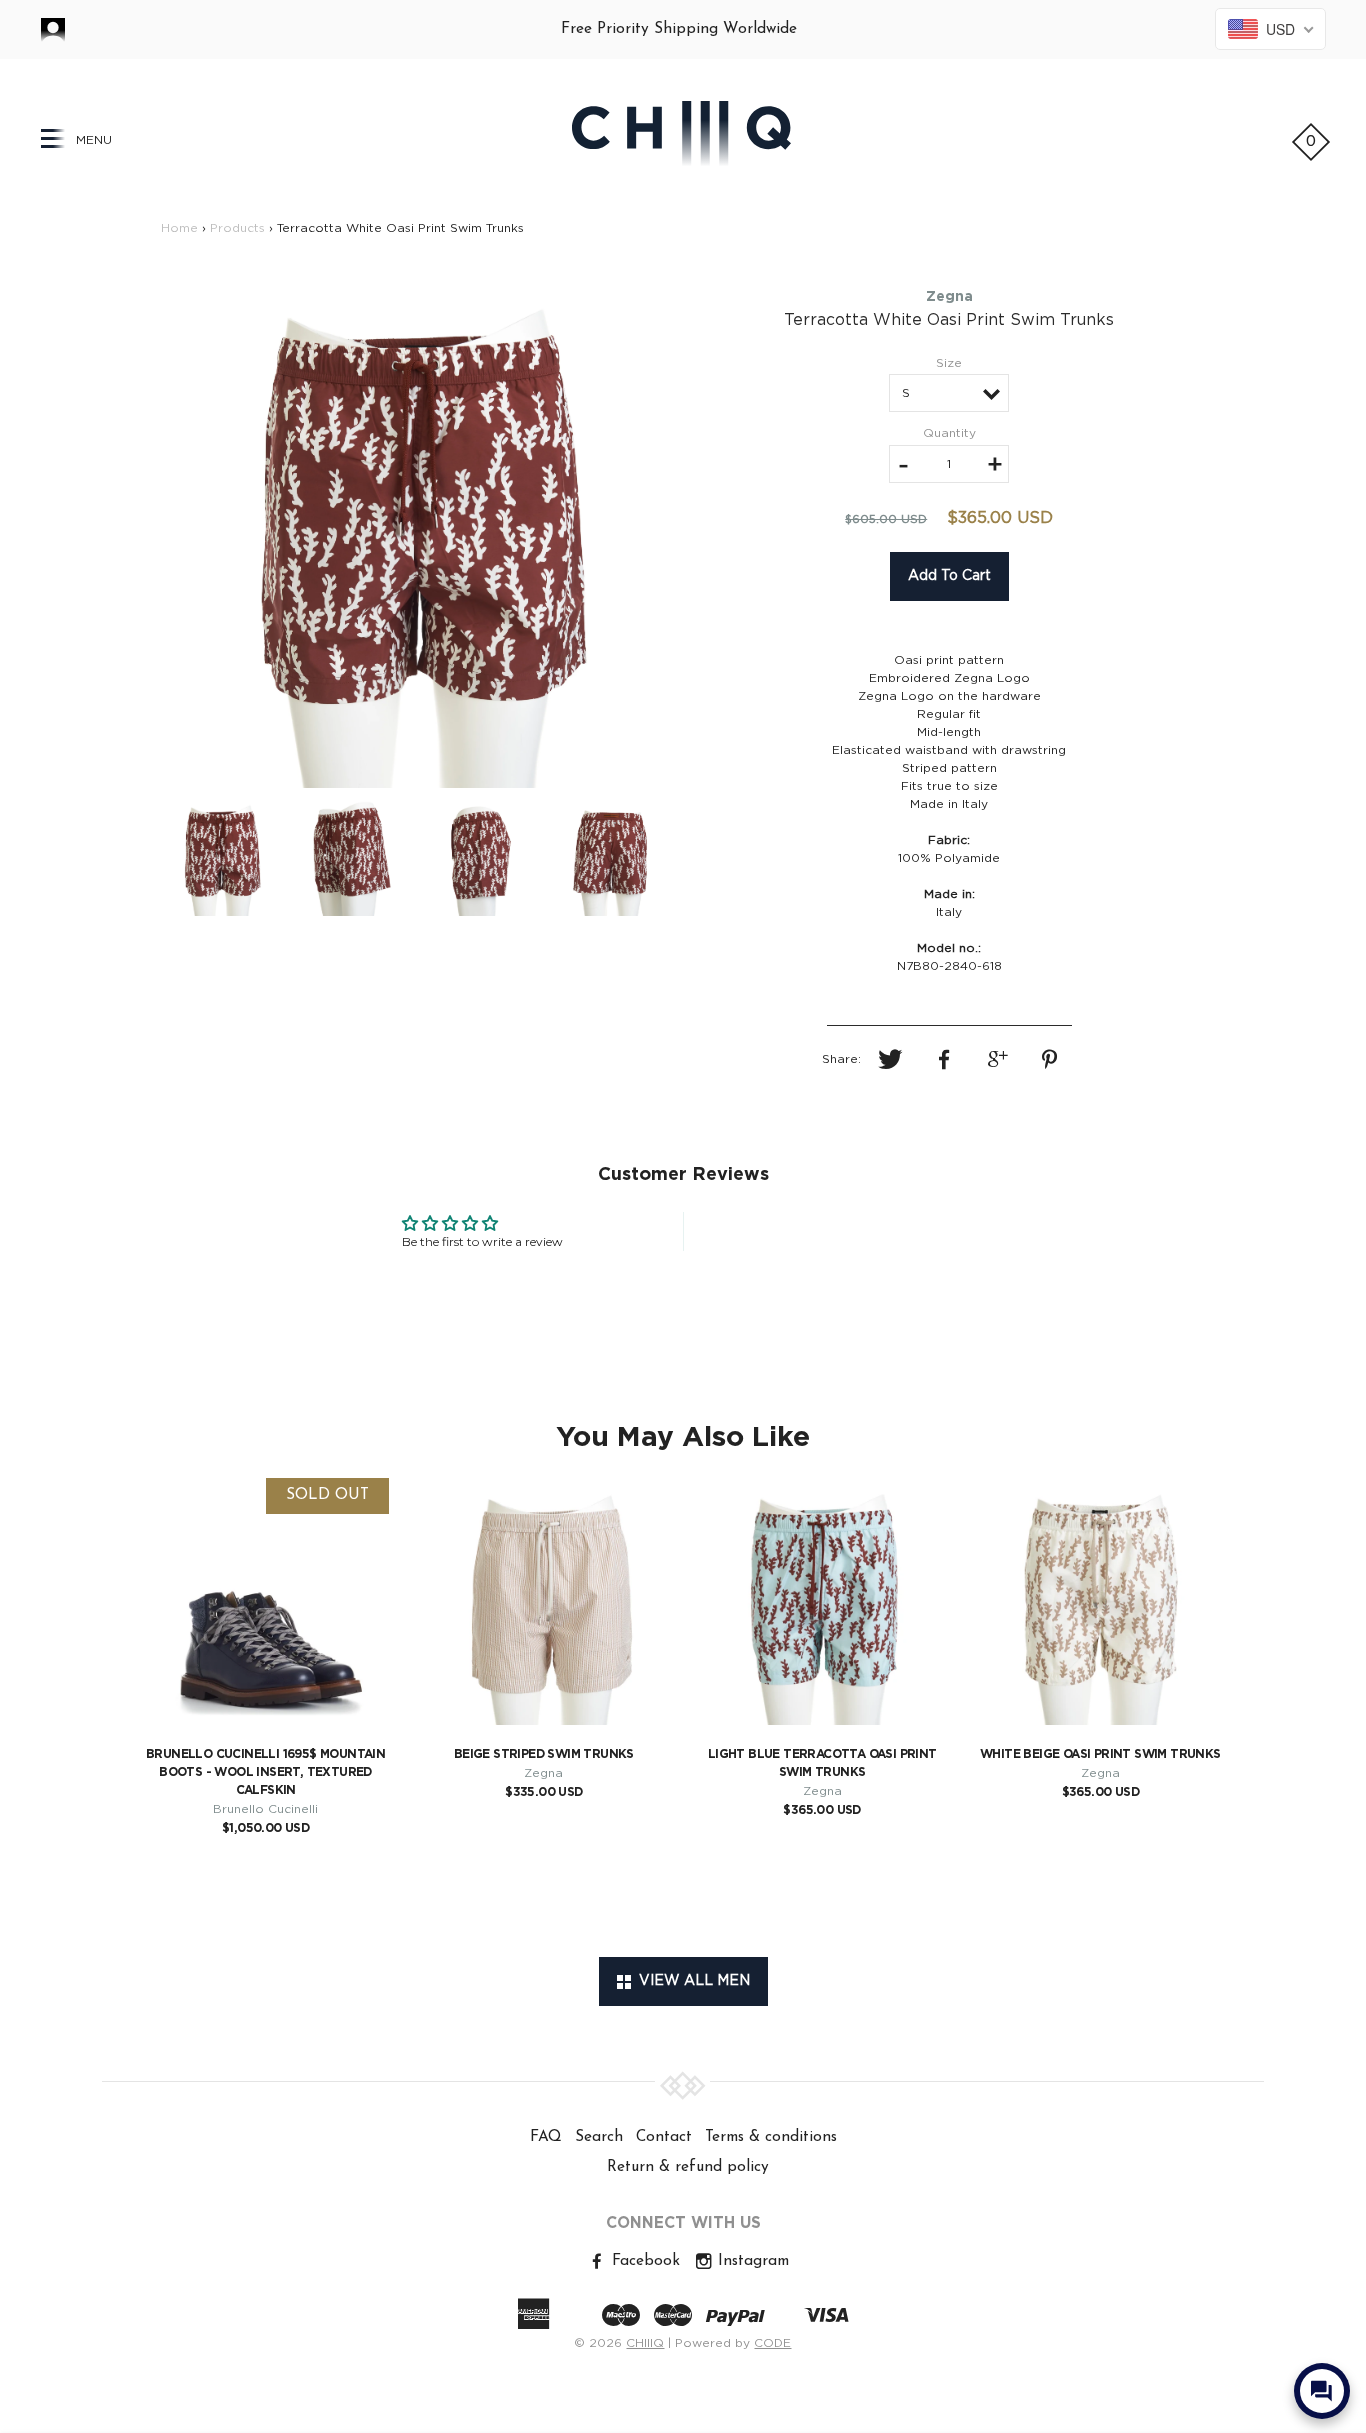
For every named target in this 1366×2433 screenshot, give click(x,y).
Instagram (751, 2261)
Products (237, 228)
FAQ (546, 2137)
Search (599, 2137)
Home (179, 228)
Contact (664, 2137)
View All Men (690, 1981)
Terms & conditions (771, 2137)
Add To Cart (949, 576)
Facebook (643, 2261)
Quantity (949, 433)
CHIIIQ (645, 2343)
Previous (122, 533)
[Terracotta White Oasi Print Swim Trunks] (416, 532)
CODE (772, 2343)
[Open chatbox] (1322, 2391)
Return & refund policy (688, 2167)
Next (711, 533)
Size (949, 363)
